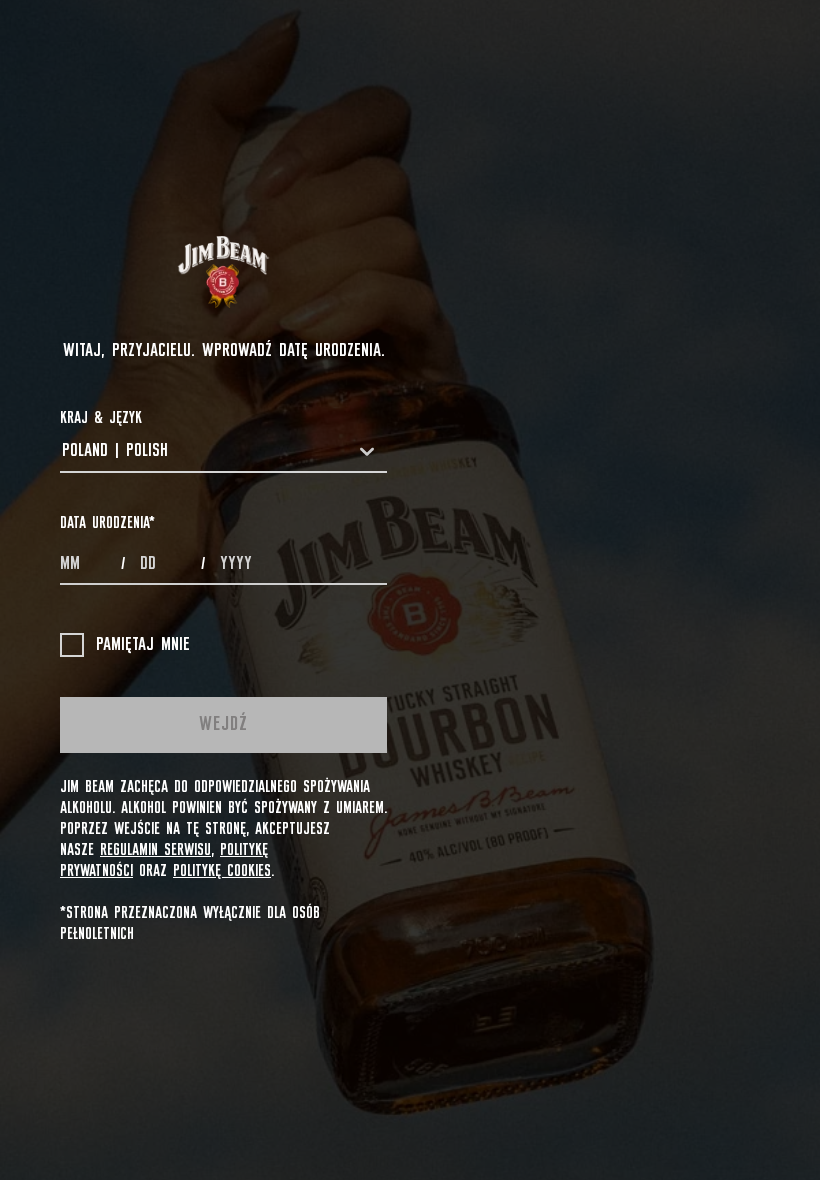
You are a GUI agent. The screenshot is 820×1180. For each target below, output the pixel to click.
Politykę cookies (222, 871)
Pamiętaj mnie (143, 645)
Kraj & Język (101, 418)
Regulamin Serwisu (155, 850)
